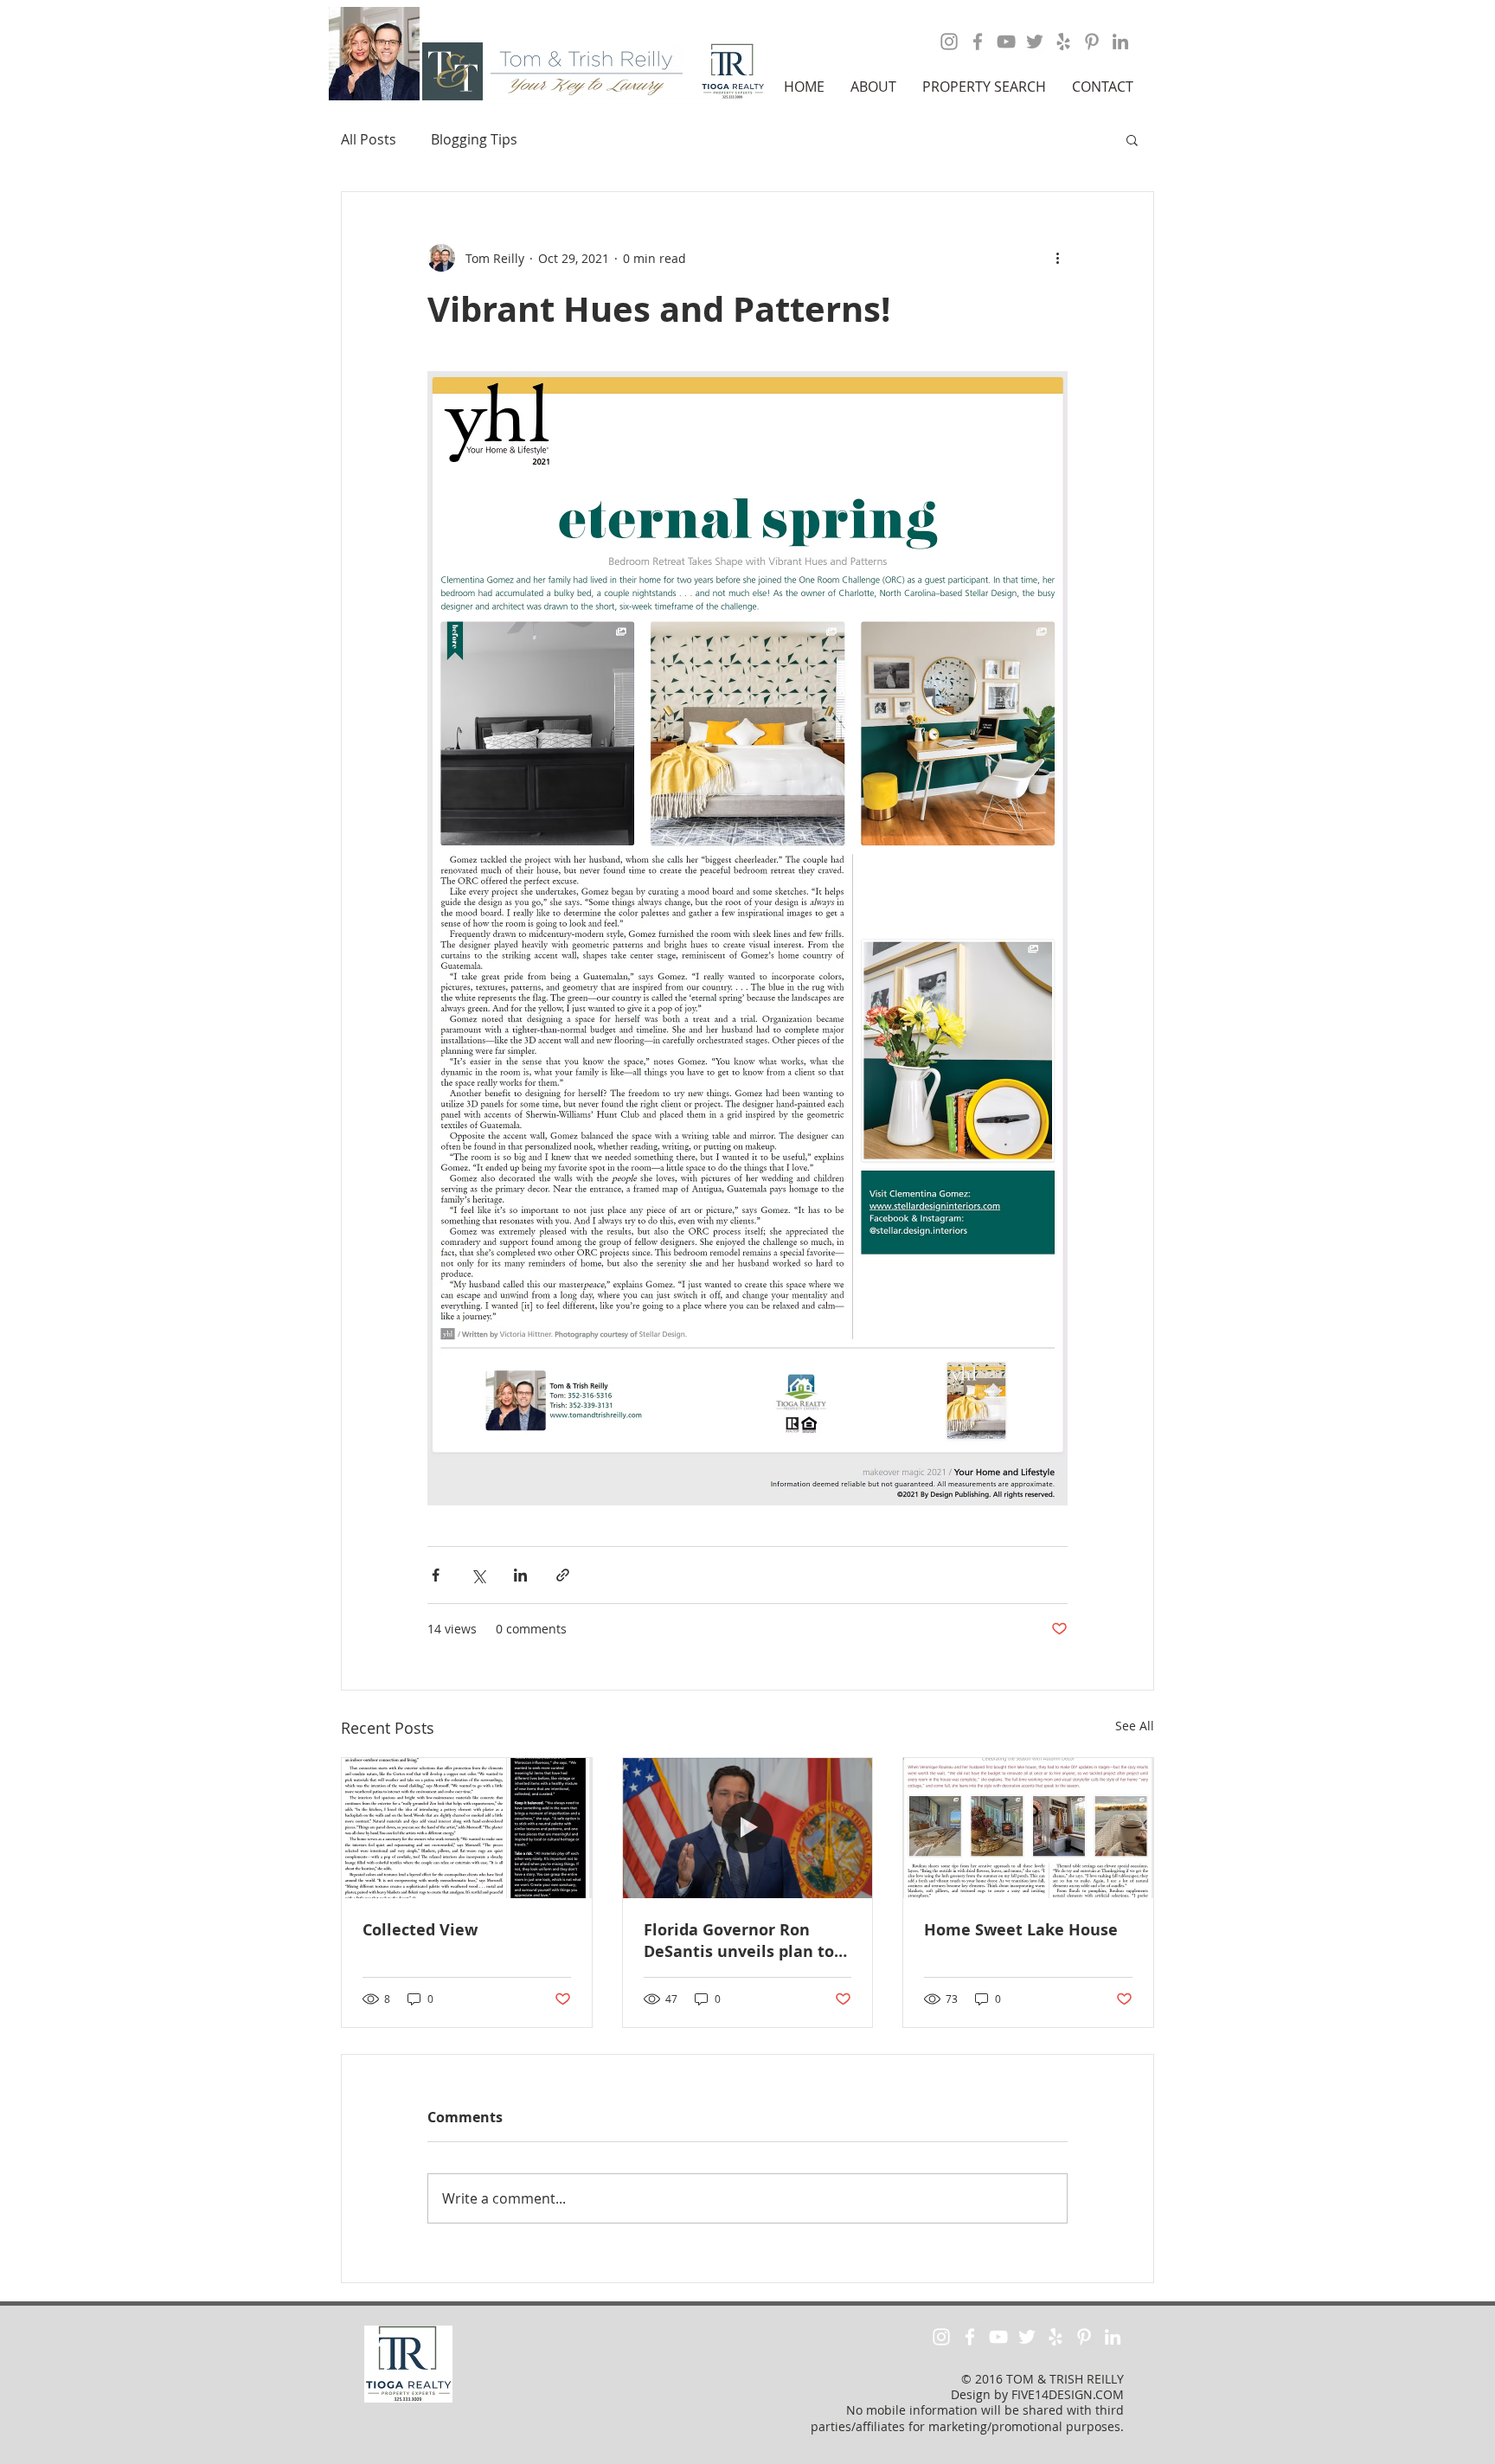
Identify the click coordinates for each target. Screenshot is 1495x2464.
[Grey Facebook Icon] (978, 42)
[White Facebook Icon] (970, 2337)
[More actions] (1057, 258)
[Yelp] (1063, 42)
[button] (873, 87)
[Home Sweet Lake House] (1028, 1828)
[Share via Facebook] (436, 1575)
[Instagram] (949, 42)
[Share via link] (563, 1575)
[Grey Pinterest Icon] (1092, 42)
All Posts (369, 139)
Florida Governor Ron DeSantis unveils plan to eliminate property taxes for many (741, 1941)
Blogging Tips (474, 139)
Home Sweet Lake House (1021, 1930)
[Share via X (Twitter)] (478, 1575)
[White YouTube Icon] (998, 2337)
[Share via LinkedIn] (520, 1575)
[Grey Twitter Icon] (1035, 42)
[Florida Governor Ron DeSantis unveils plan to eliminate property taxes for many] (748, 1828)
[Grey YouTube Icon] (1006, 42)
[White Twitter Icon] (1027, 2337)
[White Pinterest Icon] (1084, 2337)
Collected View (420, 1930)
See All (1135, 1726)
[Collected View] (467, 1828)
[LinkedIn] (1120, 42)
